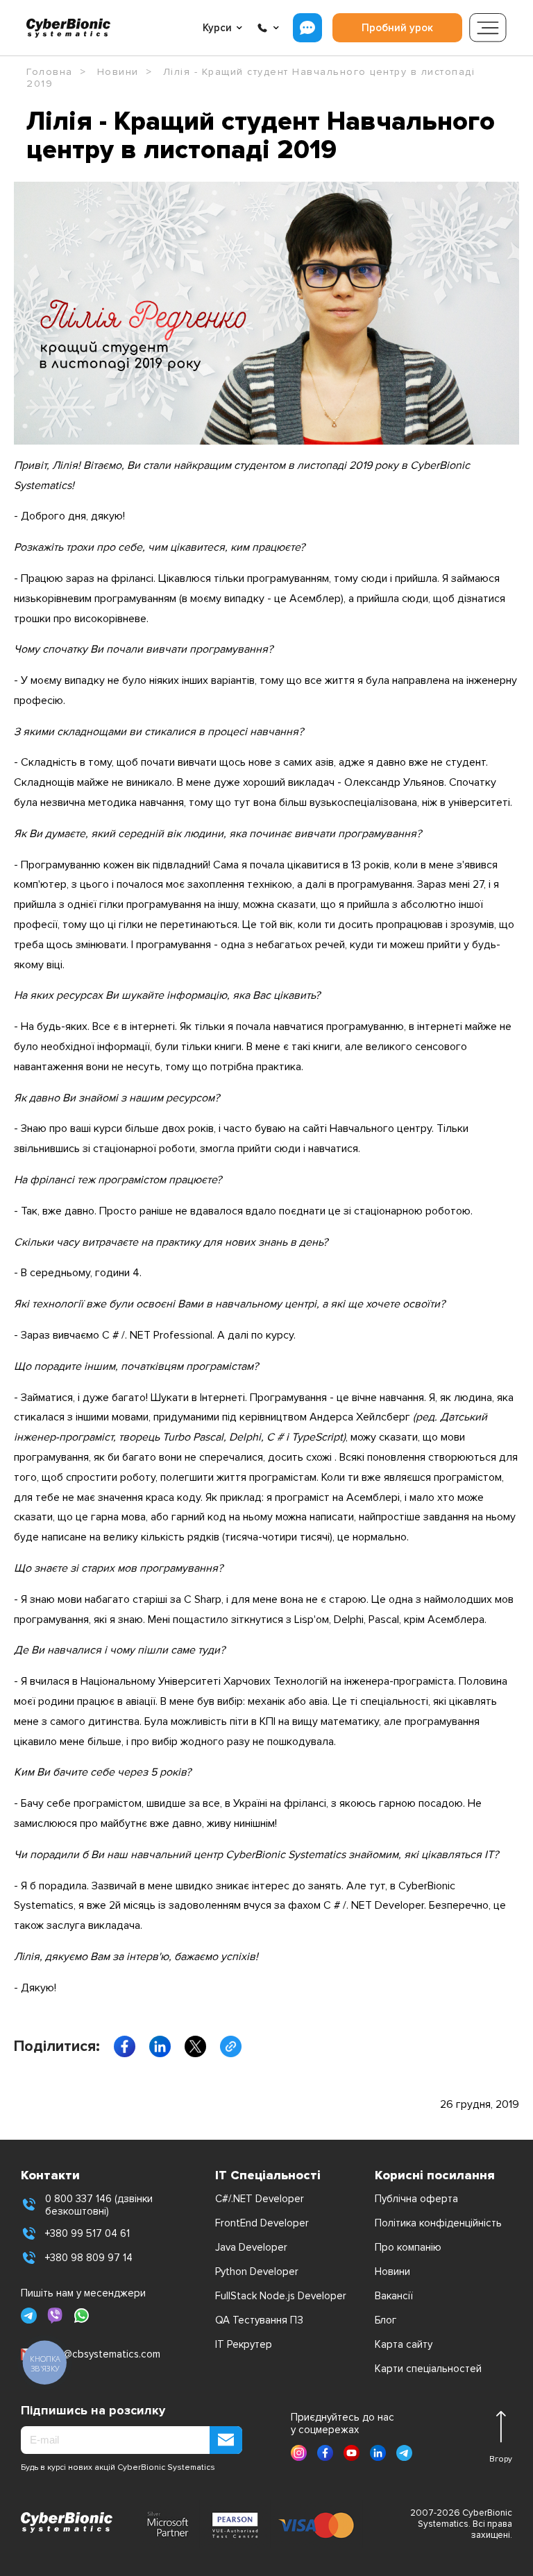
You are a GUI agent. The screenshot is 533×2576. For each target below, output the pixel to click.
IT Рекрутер (244, 2344)
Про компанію (408, 2247)
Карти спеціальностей (428, 2369)
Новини (392, 2272)
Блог (386, 2320)
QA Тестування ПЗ (259, 2320)
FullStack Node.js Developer (281, 2296)
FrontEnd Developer (262, 2223)
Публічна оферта (416, 2199)
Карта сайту (404, 2344)
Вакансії (394, 2296)
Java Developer (251, 2247)
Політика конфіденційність (438, 2223)
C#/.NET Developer (260, 2199)
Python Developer (257, 2272)
